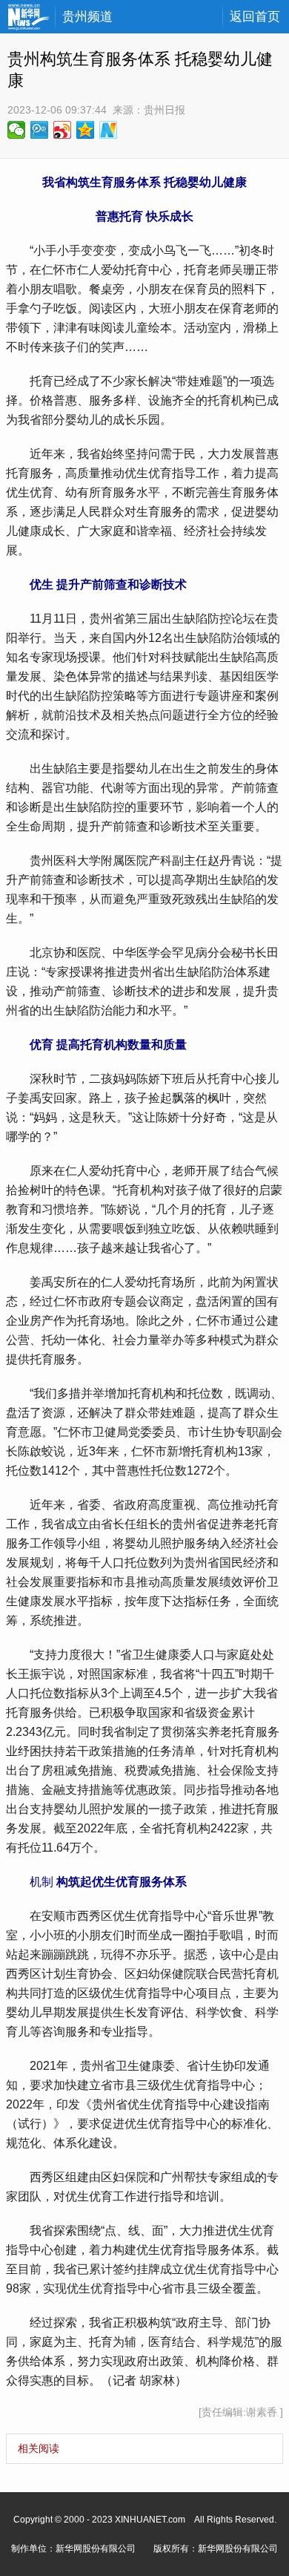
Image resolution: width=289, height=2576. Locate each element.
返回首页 (255, 17)
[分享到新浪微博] (63, 130)
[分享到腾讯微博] (40, 130)
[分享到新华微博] (109, 130)
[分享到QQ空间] (86, 130)
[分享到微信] (17, 130)
